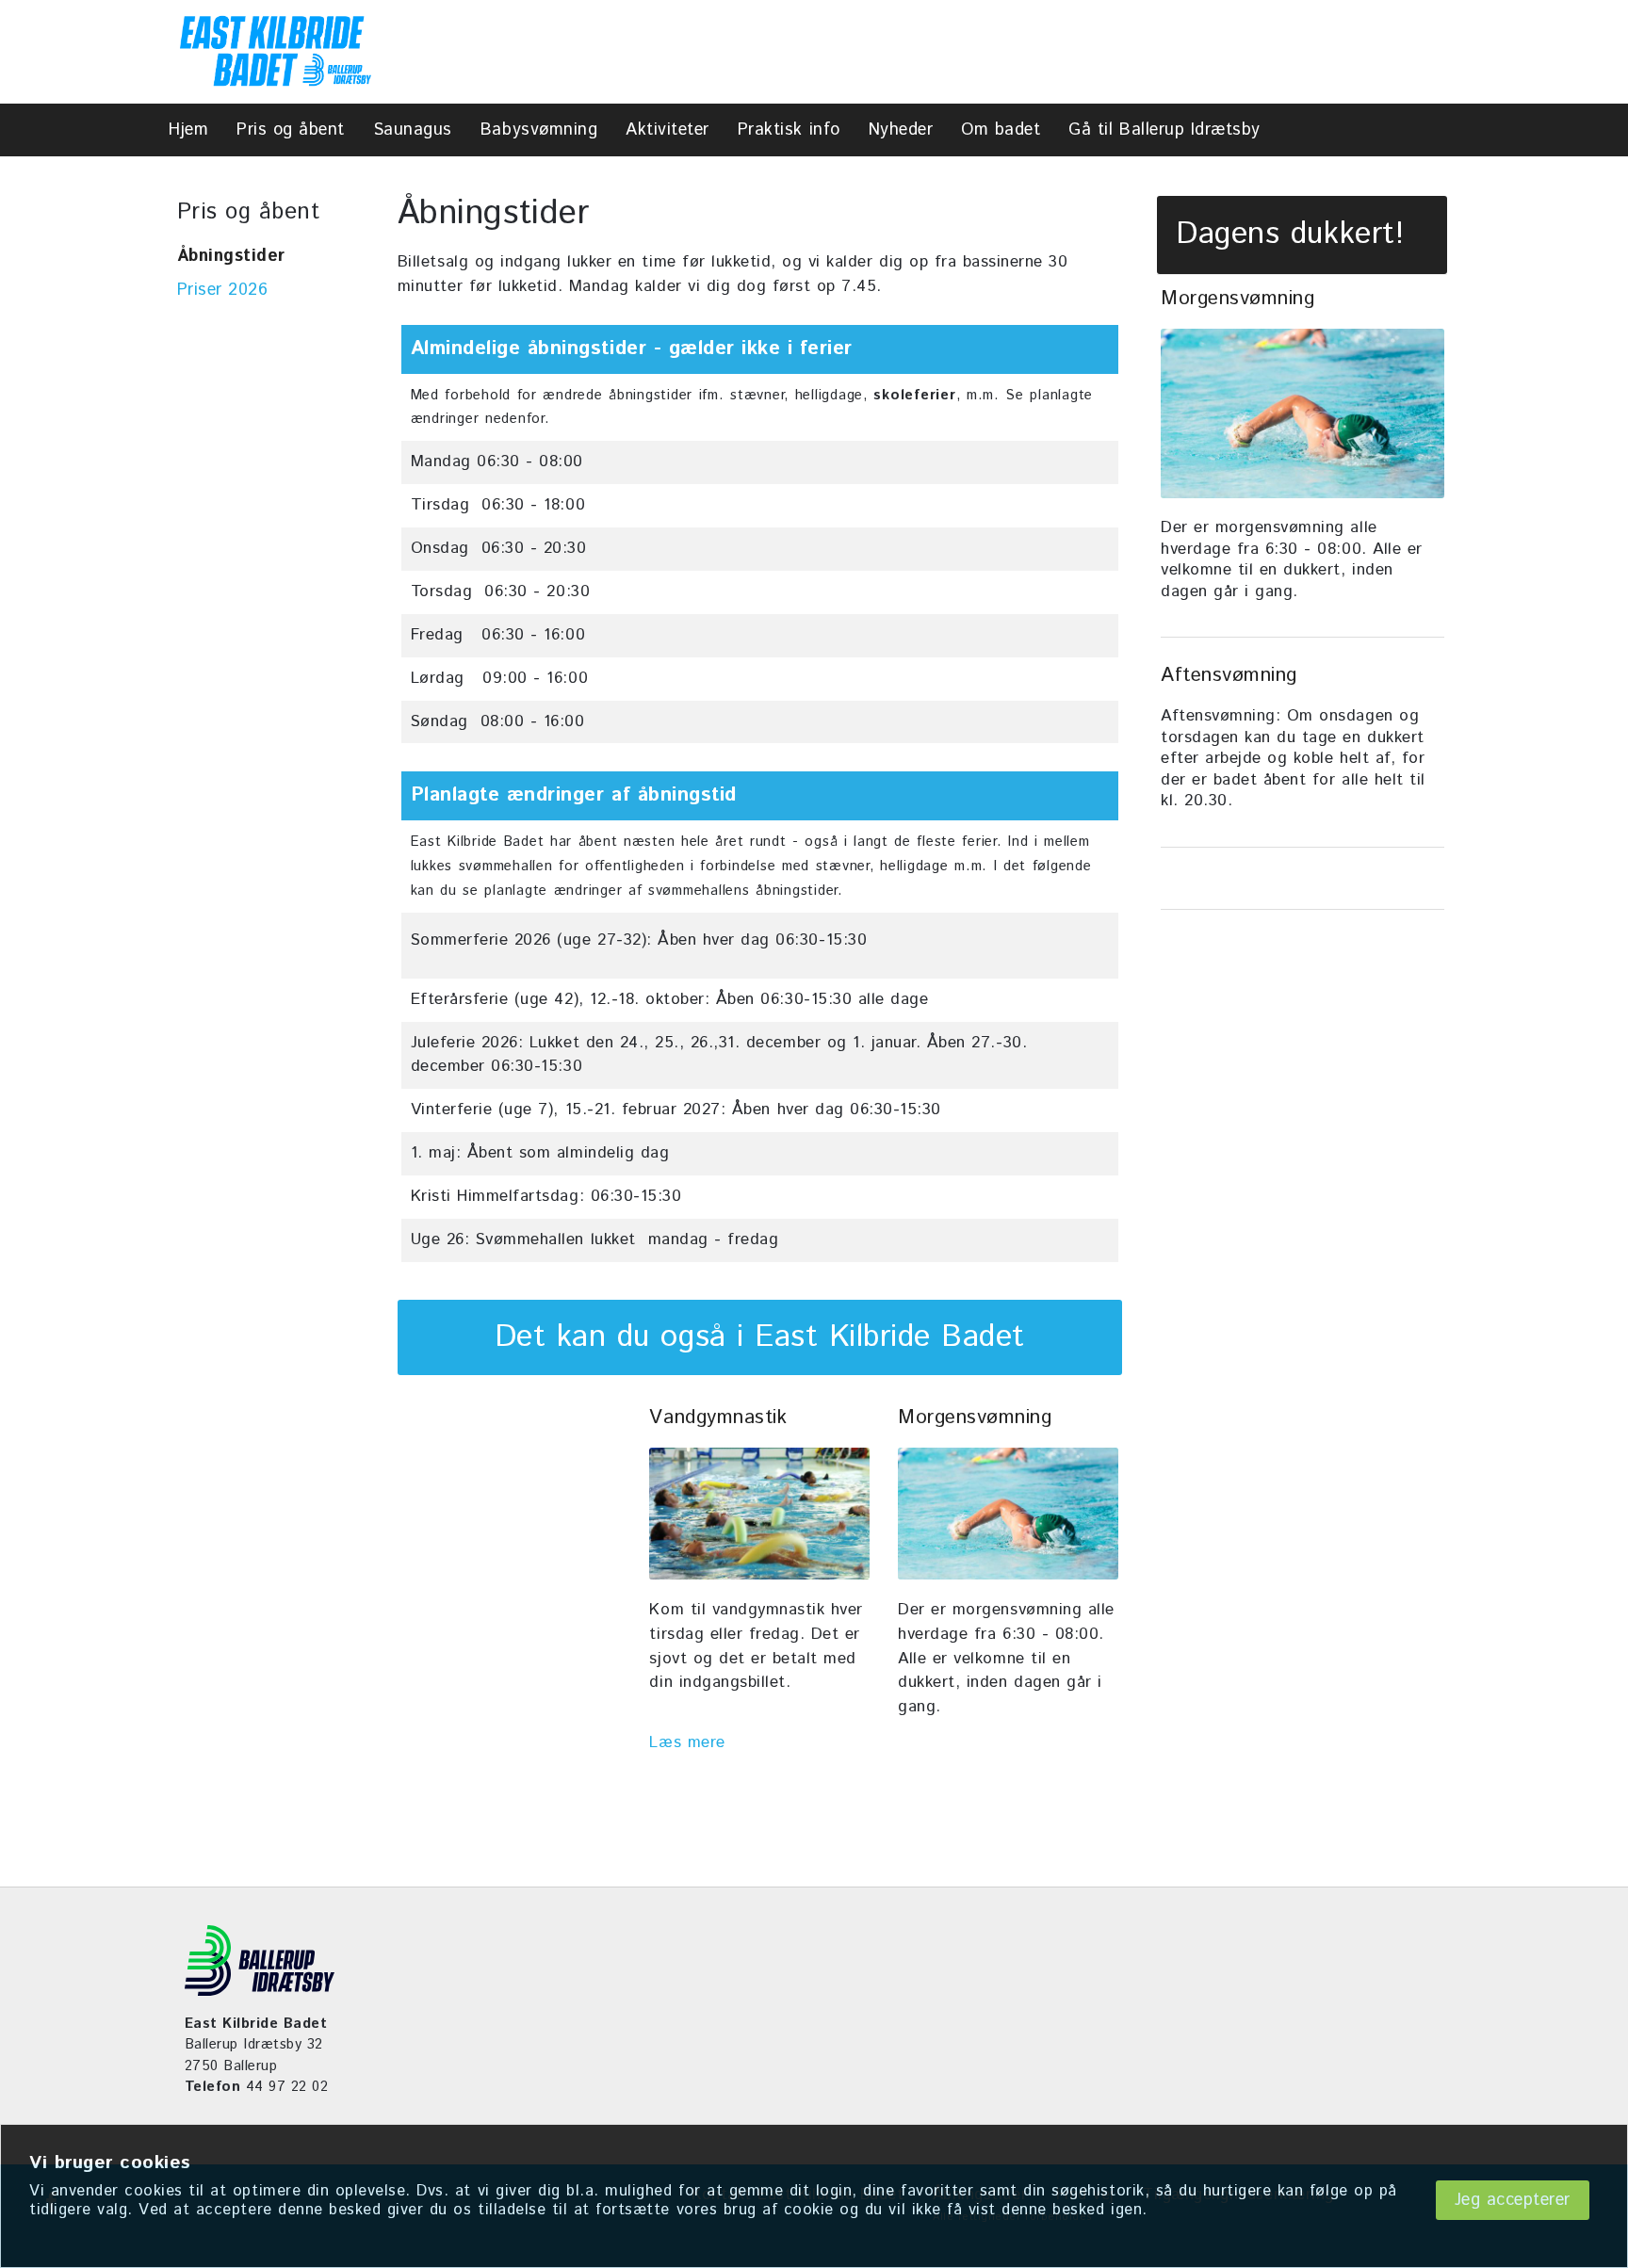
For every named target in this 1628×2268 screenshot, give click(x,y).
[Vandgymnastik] (759, 1514)
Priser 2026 (223, 290)
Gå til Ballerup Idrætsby (1164, 130)
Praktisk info (789, 130)
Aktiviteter (667, 130)
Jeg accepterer (1513, 2200)
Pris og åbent (291, 130)
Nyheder (901, 130)
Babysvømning (539, 130)
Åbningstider (231, 256)
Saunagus (413, 130)
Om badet (1001, 130)
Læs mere (687, 1742)
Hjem (188, 130)
